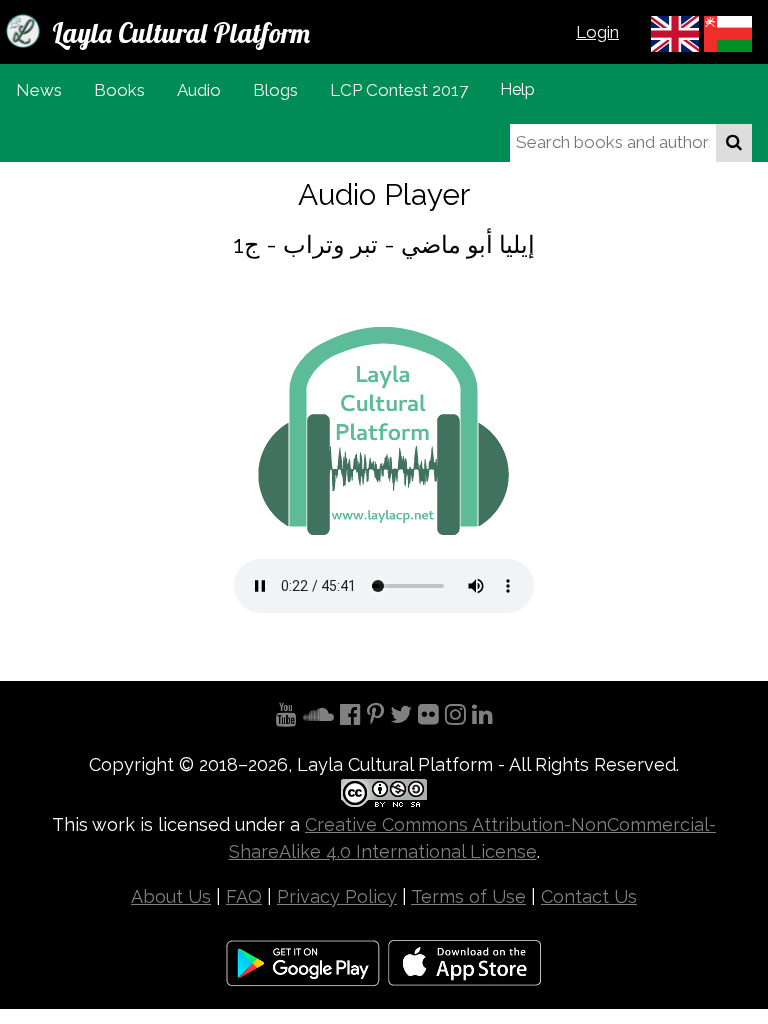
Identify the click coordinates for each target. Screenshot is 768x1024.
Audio (199, 90)
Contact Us (589, 896)
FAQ (244, 896)
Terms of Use (468, 896)
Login (597, 32)
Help (517, 89)
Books (119, 90)
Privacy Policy (337, 896)
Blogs (275, 90)
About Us (171, 896)
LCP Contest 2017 (399, 90)
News (39, 90)
